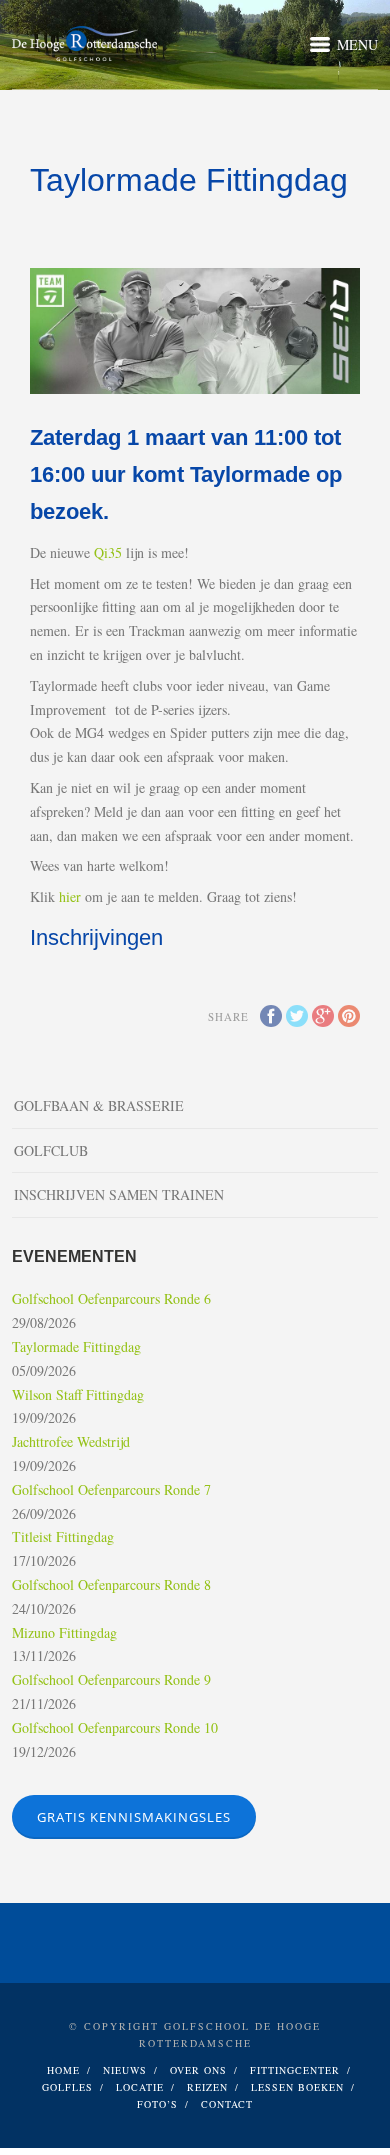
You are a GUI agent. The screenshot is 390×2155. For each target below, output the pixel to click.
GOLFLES (67, 2087)
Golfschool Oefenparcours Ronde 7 (111, 1489)
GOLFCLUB (51, 1150)
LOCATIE (140, 2087)
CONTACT (227, 2104)
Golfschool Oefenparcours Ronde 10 (115, 1727)
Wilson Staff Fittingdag (78, 1394)
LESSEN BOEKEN (297, 2087)
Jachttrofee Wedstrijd (71, 1441)
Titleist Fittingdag (63, 1536)
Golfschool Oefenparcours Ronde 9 (111, 1679)
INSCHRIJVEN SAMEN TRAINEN (119, 1194)
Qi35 (108, 552)
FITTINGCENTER (295, 2070)
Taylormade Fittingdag (76, 1346)
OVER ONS (198, 2070)
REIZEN (207, 2087)
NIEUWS (125, 2070)
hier (70, 896)
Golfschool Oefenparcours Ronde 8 (111, 1584)
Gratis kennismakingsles (134, 1817)
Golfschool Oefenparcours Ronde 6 (111, 1298)
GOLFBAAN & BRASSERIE (99, 1105)
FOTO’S (157, 2104)
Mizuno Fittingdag (64, 1632)
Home (63, 2070)
